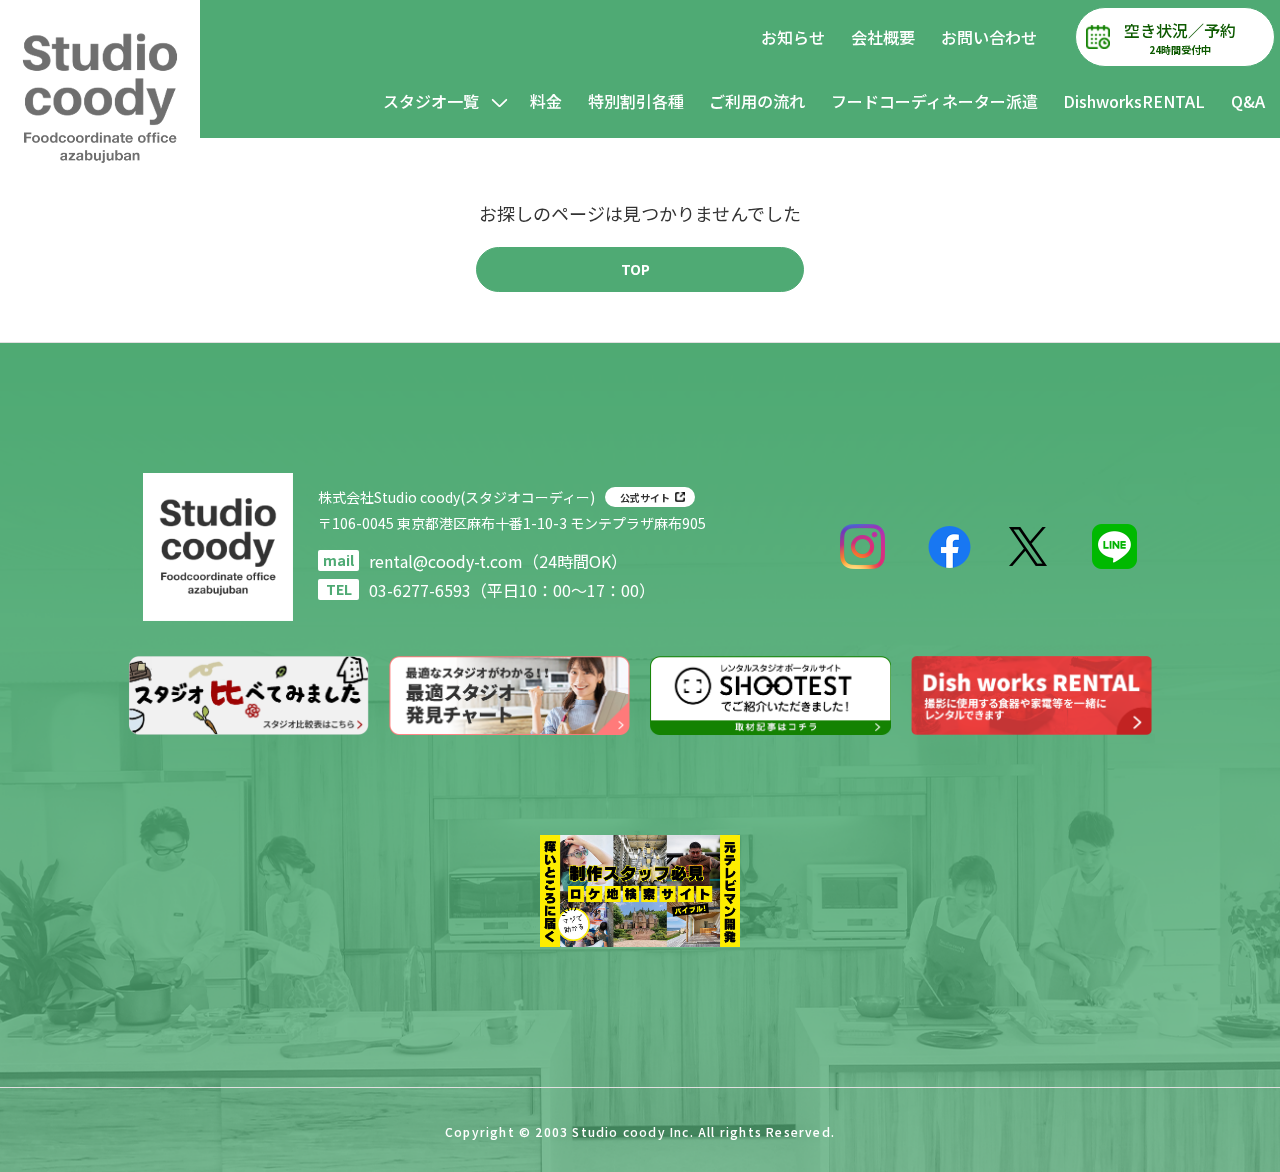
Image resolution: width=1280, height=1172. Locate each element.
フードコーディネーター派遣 (934, 101)
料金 (546, 101)
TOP (635, 269)
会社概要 (883, 37)
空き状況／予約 (1180, 37)
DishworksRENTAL (1134, 101)
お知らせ (793, 37)
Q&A (1248, 101)
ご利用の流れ (757, 101)
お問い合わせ (989, 37)
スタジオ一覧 (431, 101)
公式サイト (645, 497)
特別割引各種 (636, 101)
